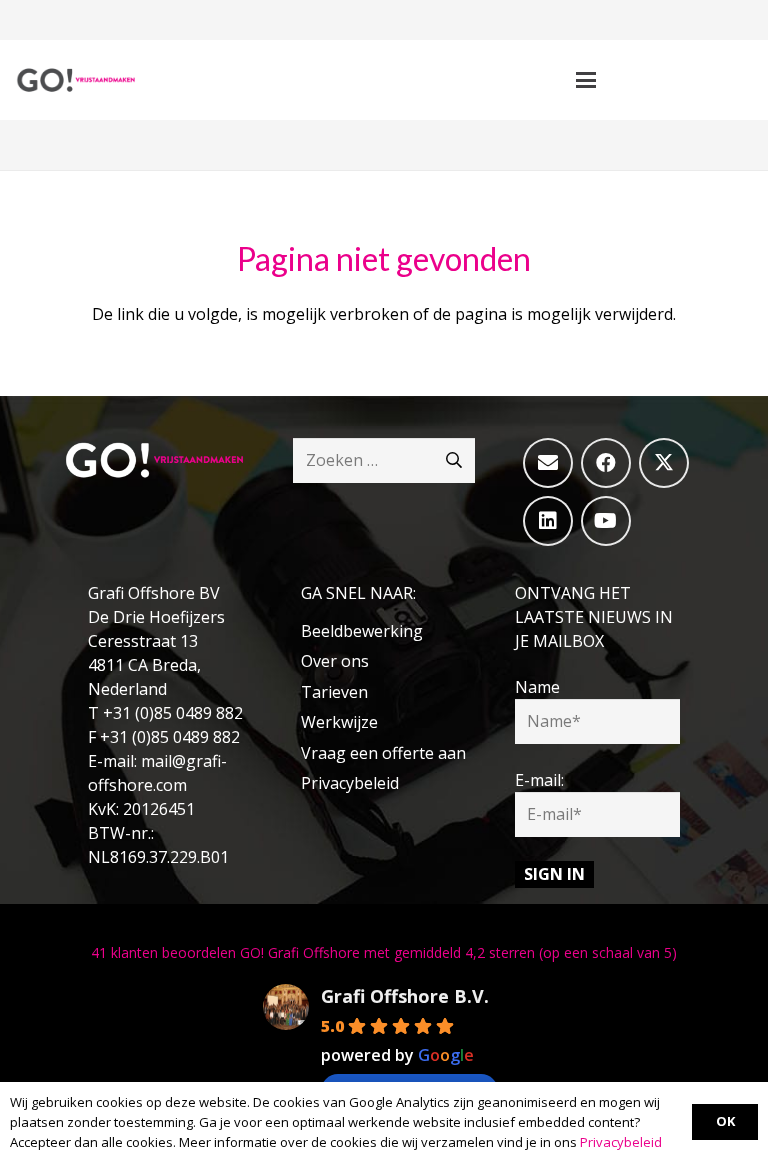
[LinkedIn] (548, 521)
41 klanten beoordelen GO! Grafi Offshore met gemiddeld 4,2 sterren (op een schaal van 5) (384, 952)
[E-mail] (548, 463)
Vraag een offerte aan (383, 753)
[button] (587, 80)
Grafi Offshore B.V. (405, 996)
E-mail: (539, 780)
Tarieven (334, 692)
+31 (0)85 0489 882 (173, 713)
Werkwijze (339, 722)
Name (537, 687)
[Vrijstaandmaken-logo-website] (75, 80)
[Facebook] (606, 463)
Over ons (335, 661)
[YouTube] (606, 521)
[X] (664, 463)
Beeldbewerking (362, 631)
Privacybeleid (350, 783)
